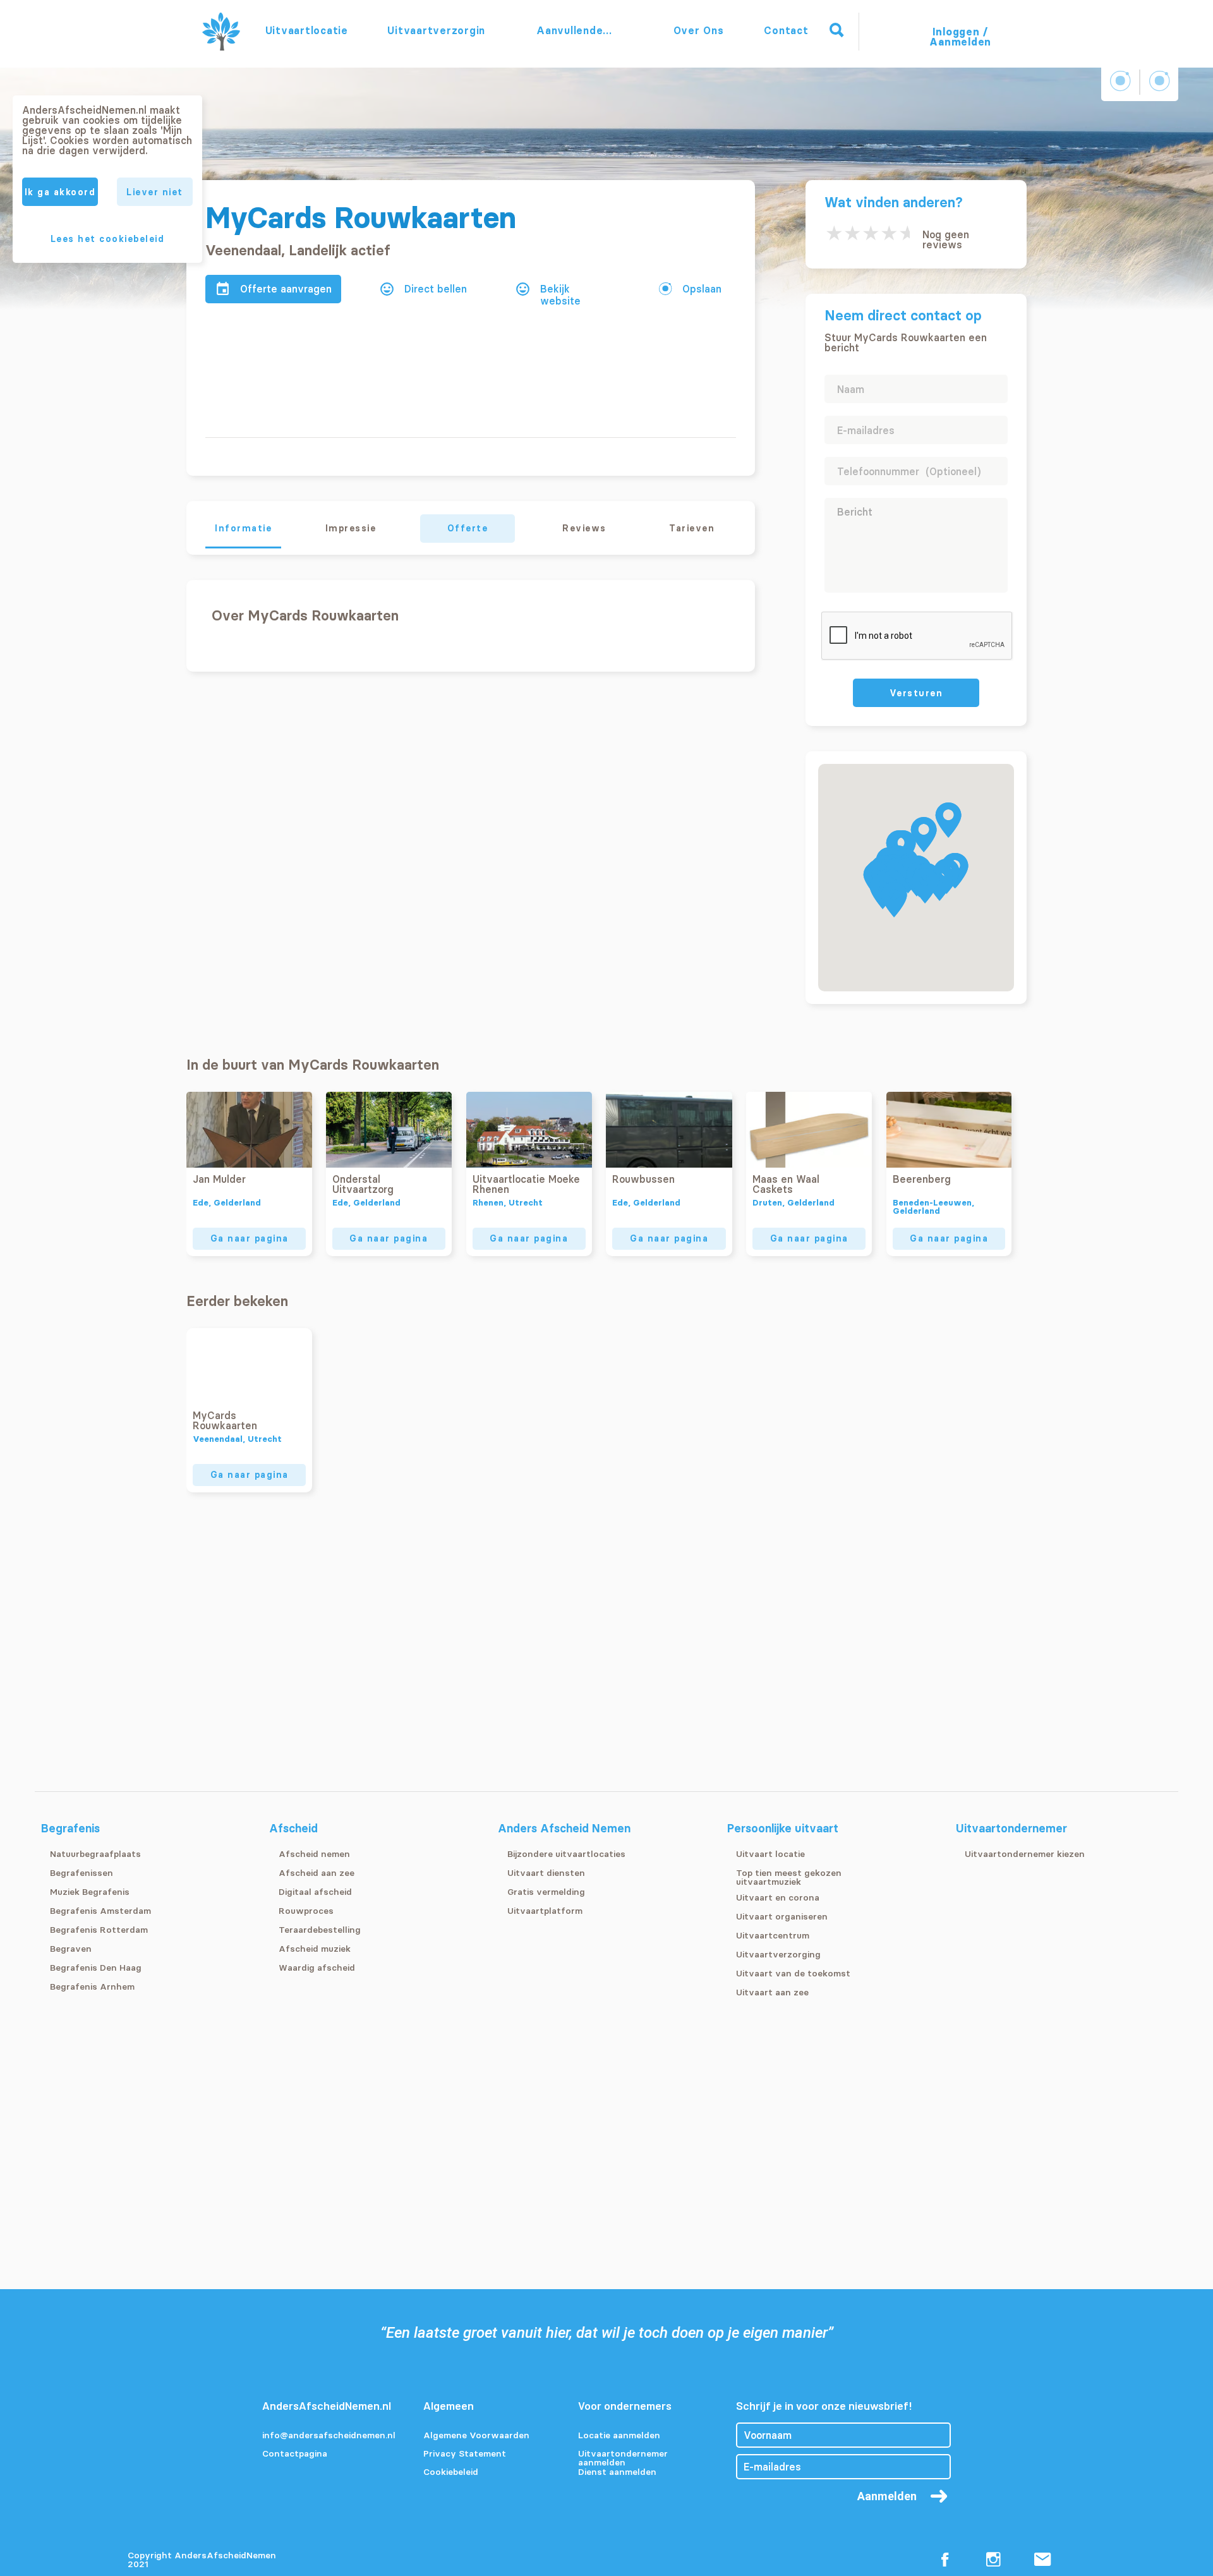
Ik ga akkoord (60, 192)
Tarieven (692, 528)
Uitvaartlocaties (306, 30)
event (223, 289)
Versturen (916, 693)
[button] (948, 820)
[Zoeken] (836, 30)
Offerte (468, 528)
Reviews (584, 528)
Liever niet (155, 192)
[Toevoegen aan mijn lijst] (665, 288)
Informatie (243, 528)
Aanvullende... (576, 30)
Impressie (351, 528)
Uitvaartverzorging (436, 30)
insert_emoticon (387, 289)
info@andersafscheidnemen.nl (329, 2436)
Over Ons (699, 30)
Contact (786, 30)
